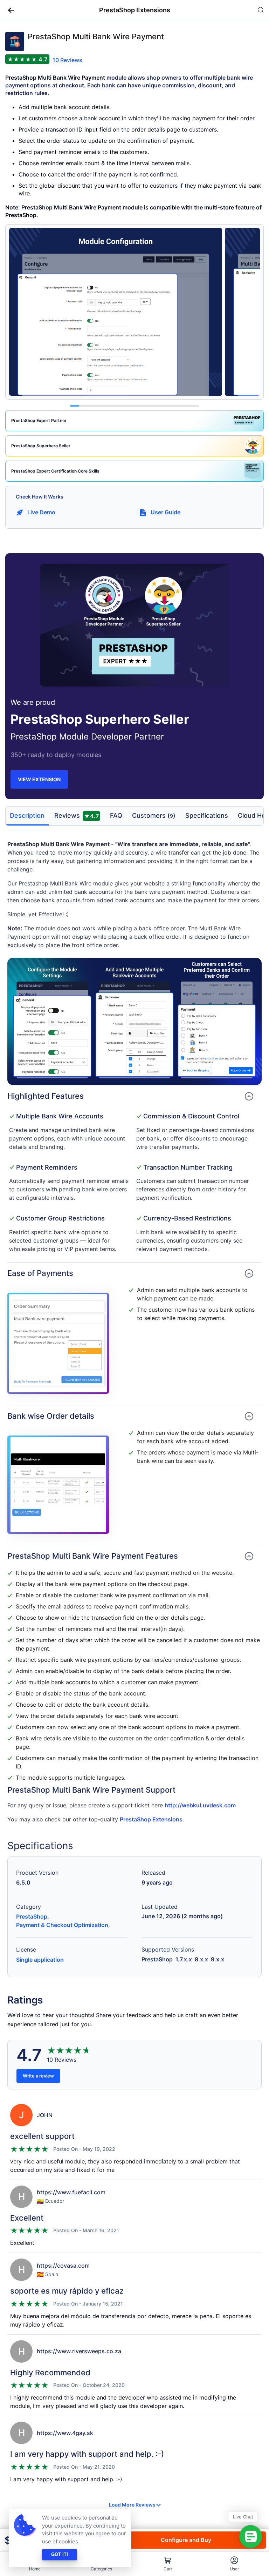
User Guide (165, 512)
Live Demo (41, 512)
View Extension (39, 779)
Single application (40, 1960)
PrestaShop (32, 1916)
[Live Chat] (251, 2537)
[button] (8, 10)
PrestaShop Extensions (151, 1819)
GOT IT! (60, 2554)
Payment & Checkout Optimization (62, 1925)
